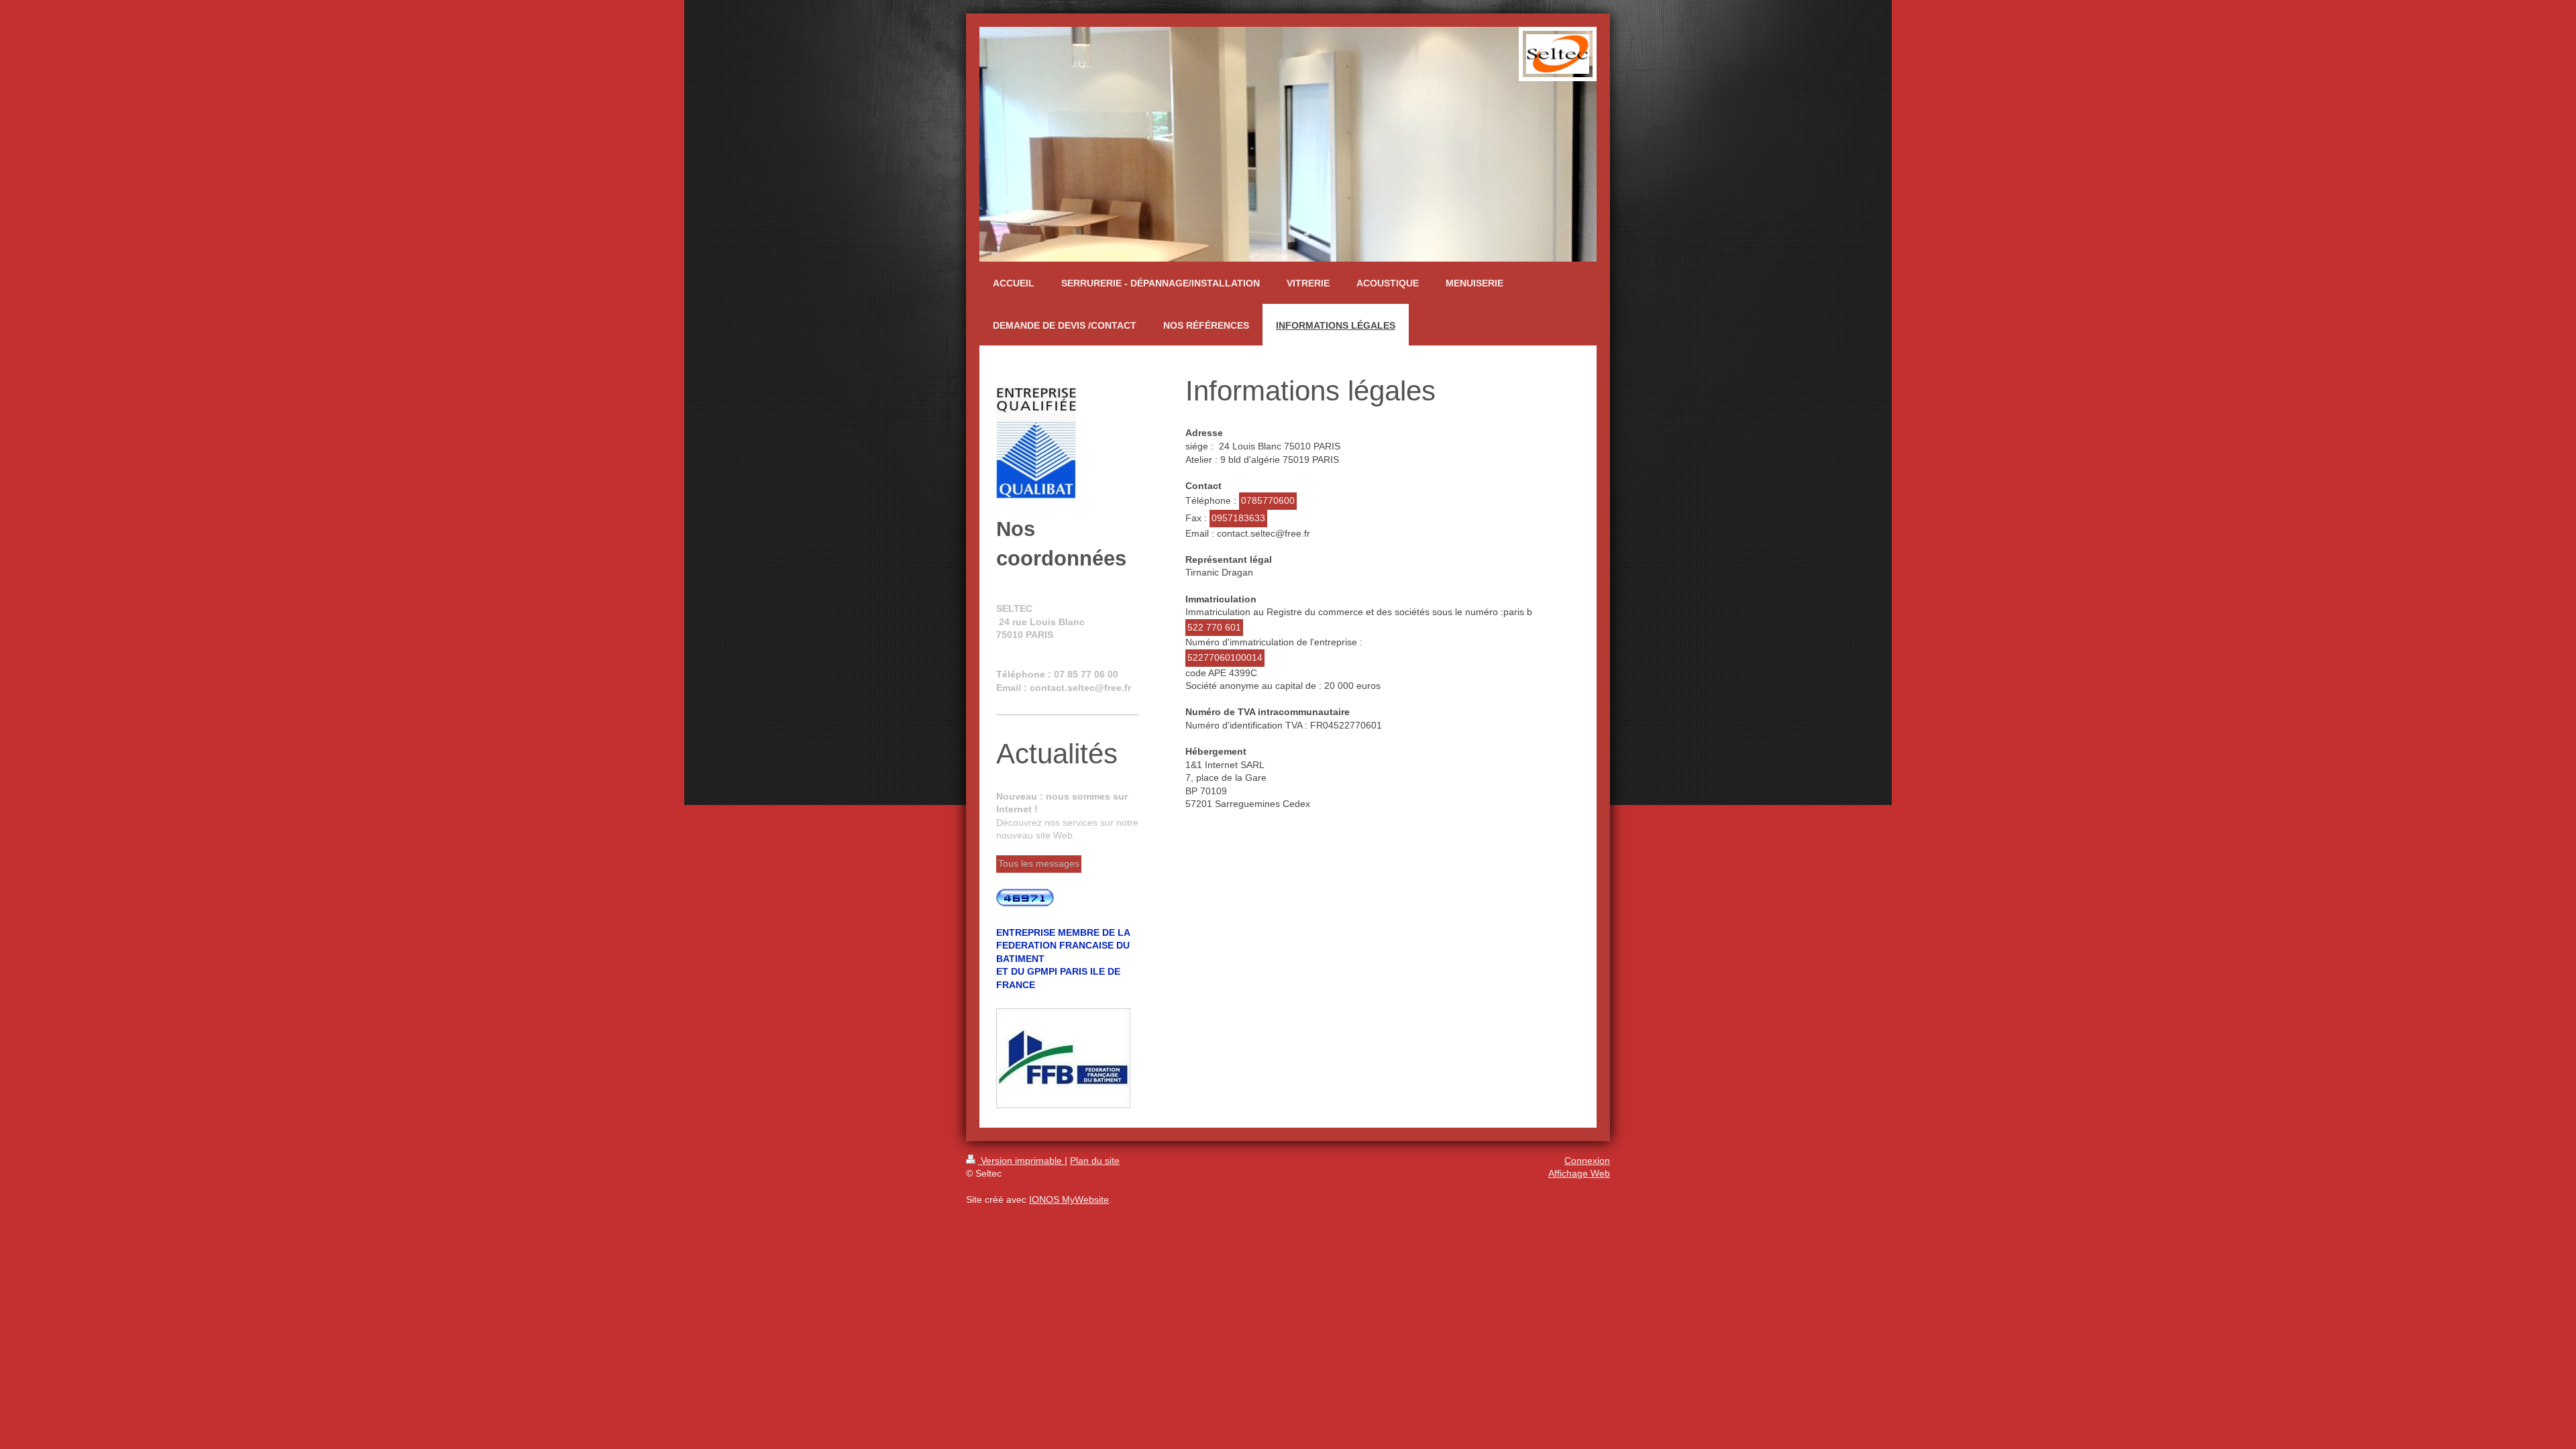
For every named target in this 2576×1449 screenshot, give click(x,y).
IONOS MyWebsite (1069, 1199)
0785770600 (1268, 500)
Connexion (1587, 1161)
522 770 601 (1214, 627)
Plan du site (1095, 1161)
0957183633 (1238, 518)
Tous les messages (1039, 863)
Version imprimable (1021, 1161)
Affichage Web (1579, 1173)
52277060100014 (1225, 657)
